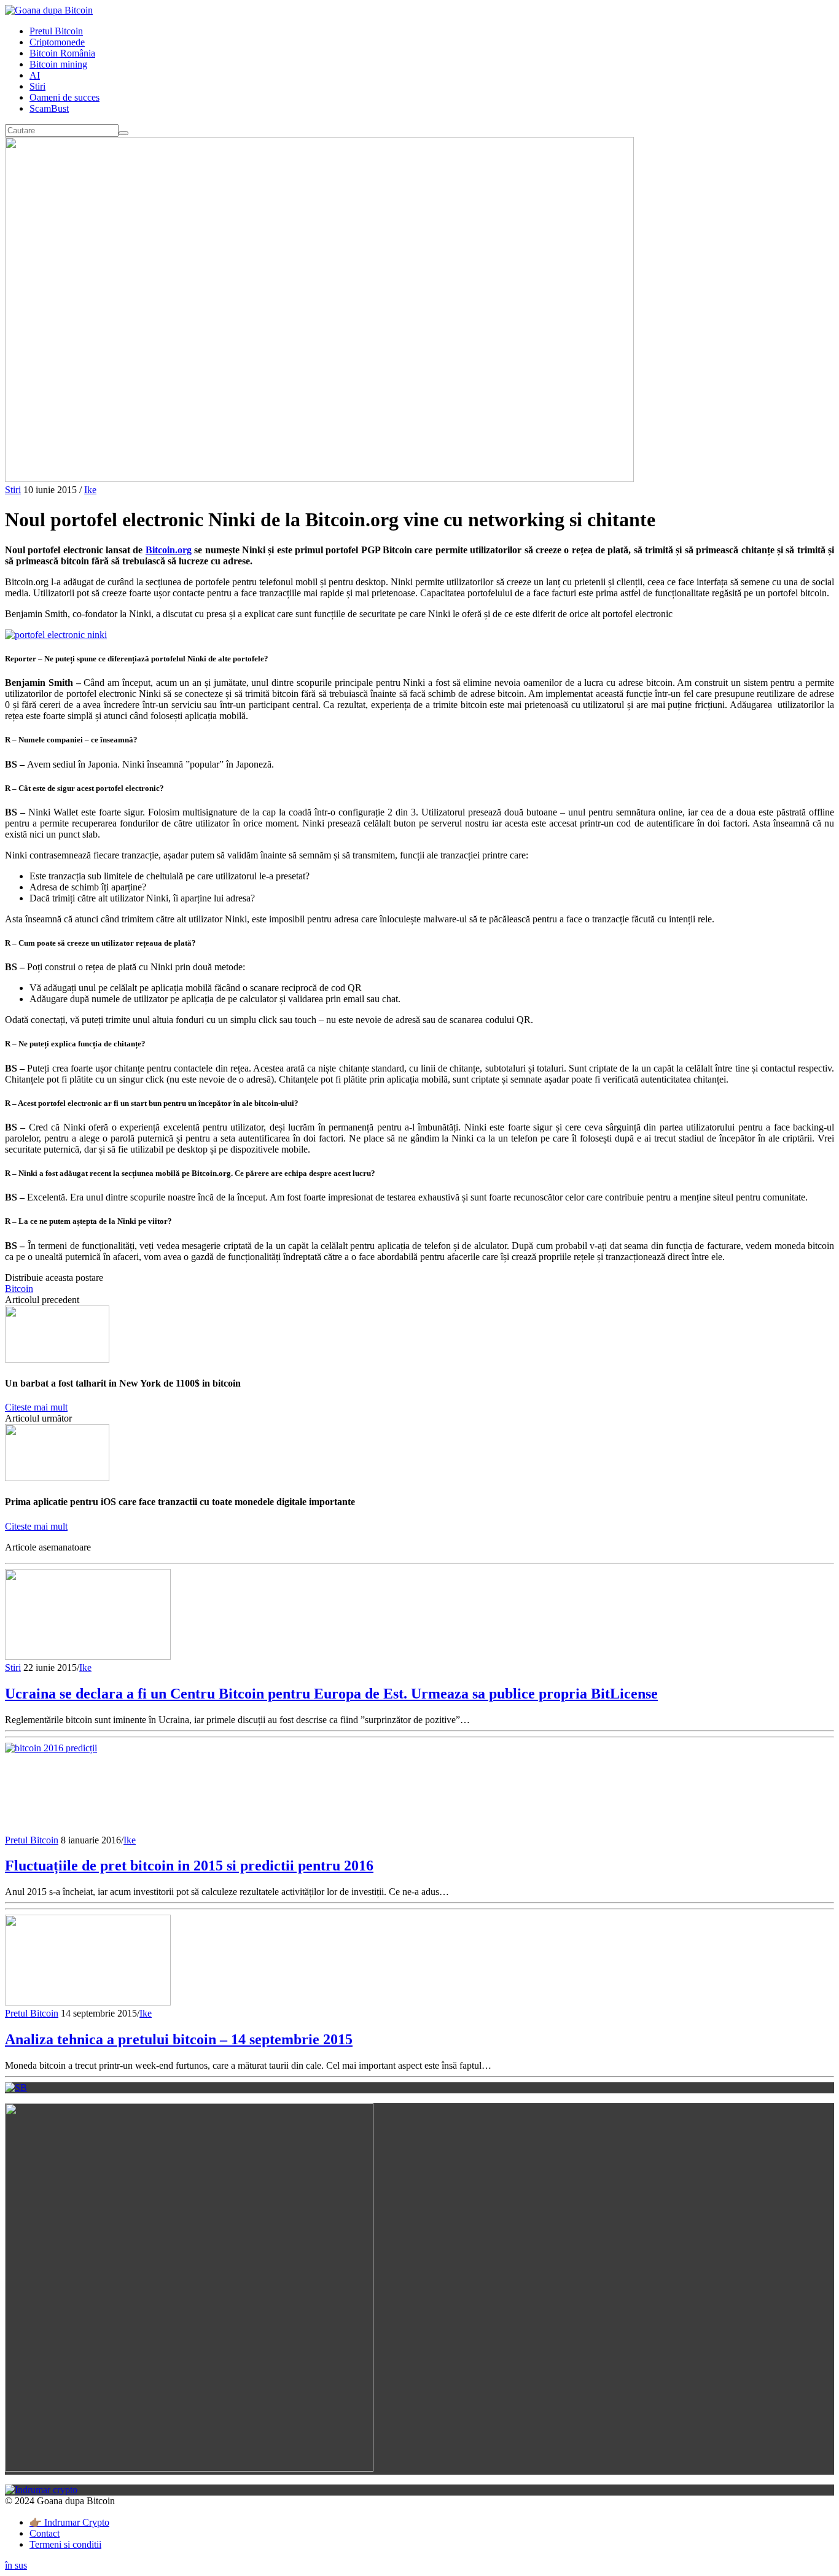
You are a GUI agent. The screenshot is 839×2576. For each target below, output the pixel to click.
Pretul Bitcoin (56, 31)
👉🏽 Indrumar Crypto (69, 2522)
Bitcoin (19, 1289)
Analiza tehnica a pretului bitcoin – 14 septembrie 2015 (179, 2039)
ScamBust (49, 108)
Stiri (37, 86)
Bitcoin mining (58, 64)
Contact (45, 2533)
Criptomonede (57, 42)
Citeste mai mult (36, 1407)
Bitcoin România (62, 53)
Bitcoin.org (169, 550)
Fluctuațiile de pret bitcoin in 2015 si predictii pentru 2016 (189, 1866)
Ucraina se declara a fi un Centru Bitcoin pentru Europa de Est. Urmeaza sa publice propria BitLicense (331, 1694)
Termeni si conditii (65, 2544)
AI (35, 75)
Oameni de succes (64, 97)
